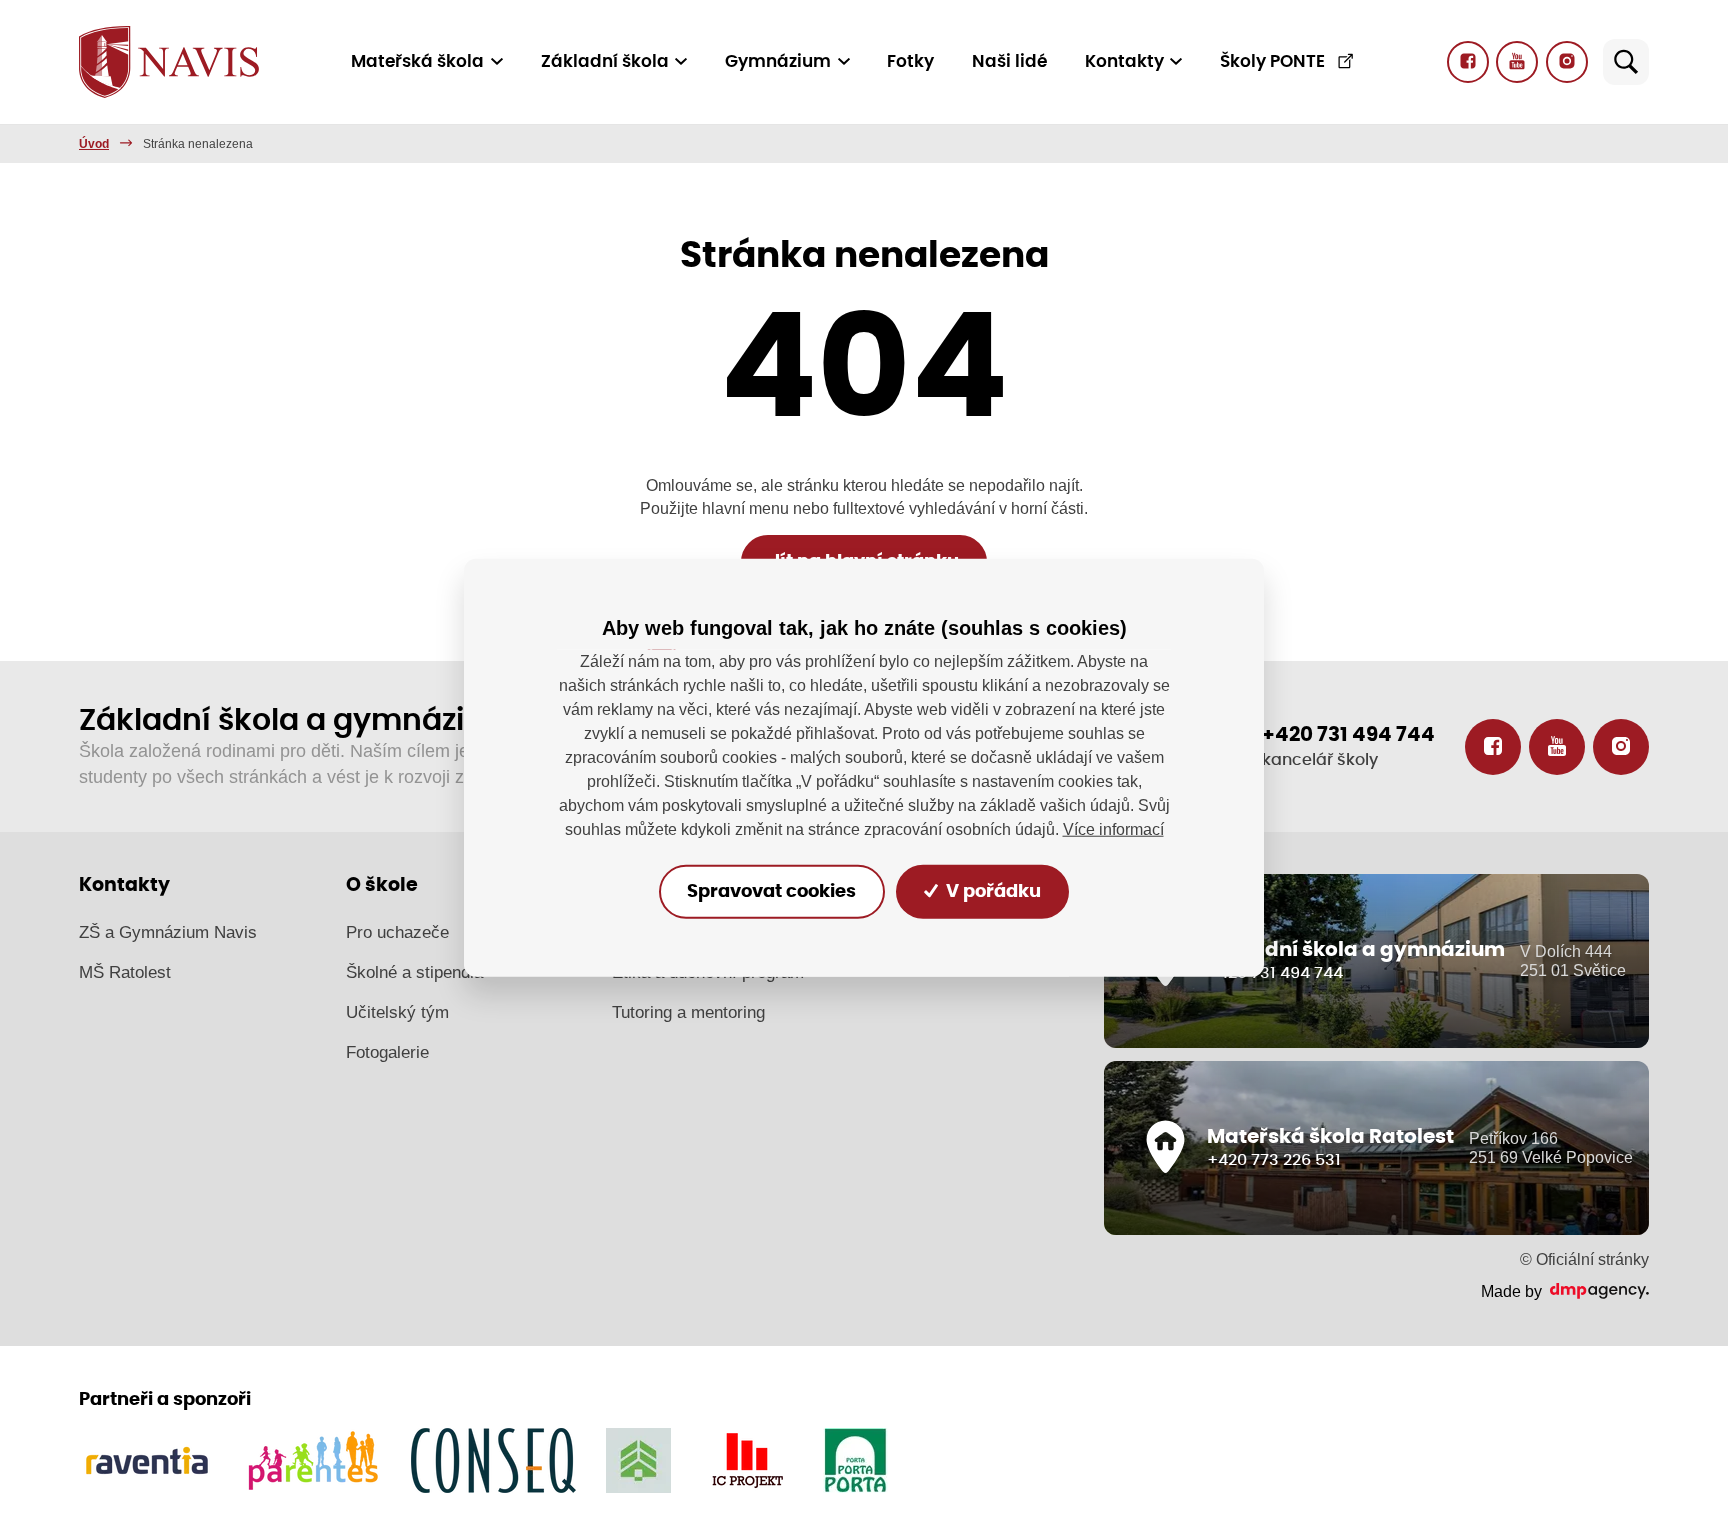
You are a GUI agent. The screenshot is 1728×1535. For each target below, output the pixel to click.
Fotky (910, 61)
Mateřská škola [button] (417, 61)
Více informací (1113, 828)
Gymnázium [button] (778, 61)
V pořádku (991, 891)
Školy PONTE (1272, 61)
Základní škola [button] (605, 61)
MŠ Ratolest (125, 972)
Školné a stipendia (414, 972)
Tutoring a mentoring (688, 1012)
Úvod (94, 144)
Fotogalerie (387, 1052)
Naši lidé (1009, 61)
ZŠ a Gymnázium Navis (168, 932)
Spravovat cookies (771, 891)
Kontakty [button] (1124, 61)
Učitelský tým (397, 1012)
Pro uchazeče (397, 932)
